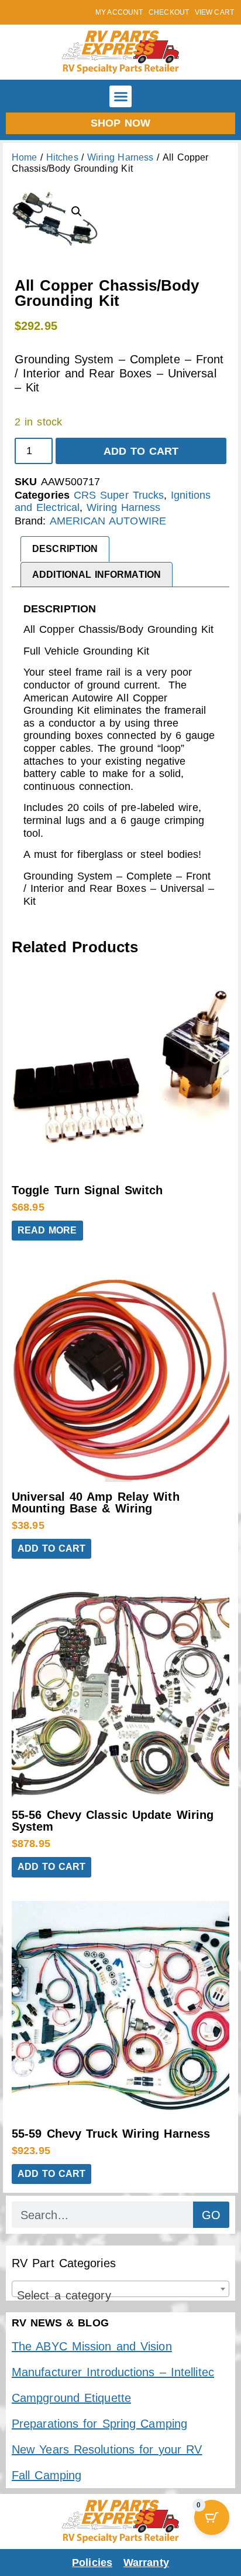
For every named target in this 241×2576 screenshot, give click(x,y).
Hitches (62, 157)
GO (211, 2215)
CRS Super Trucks (119, 495)
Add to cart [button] (51, 1548)
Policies (92, 2563)
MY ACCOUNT (119, 12)
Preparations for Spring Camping (99, 2424)
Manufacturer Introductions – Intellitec (113, 2372)
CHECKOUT (169, 12)
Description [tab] (65, 549)
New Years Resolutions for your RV (107, 2449)
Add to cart (141, 451)
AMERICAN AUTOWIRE (108, 521)
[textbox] (120, 2295)
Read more (47, 1230)
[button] (120, 97)
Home (24, 157)
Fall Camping (47, 2475)
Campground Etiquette (71, 2398)
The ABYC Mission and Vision (92, 2346)
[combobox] (120, 2289)
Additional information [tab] (97, 575)
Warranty (146, 2563)
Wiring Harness (120, 157)
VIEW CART (214, 12)
